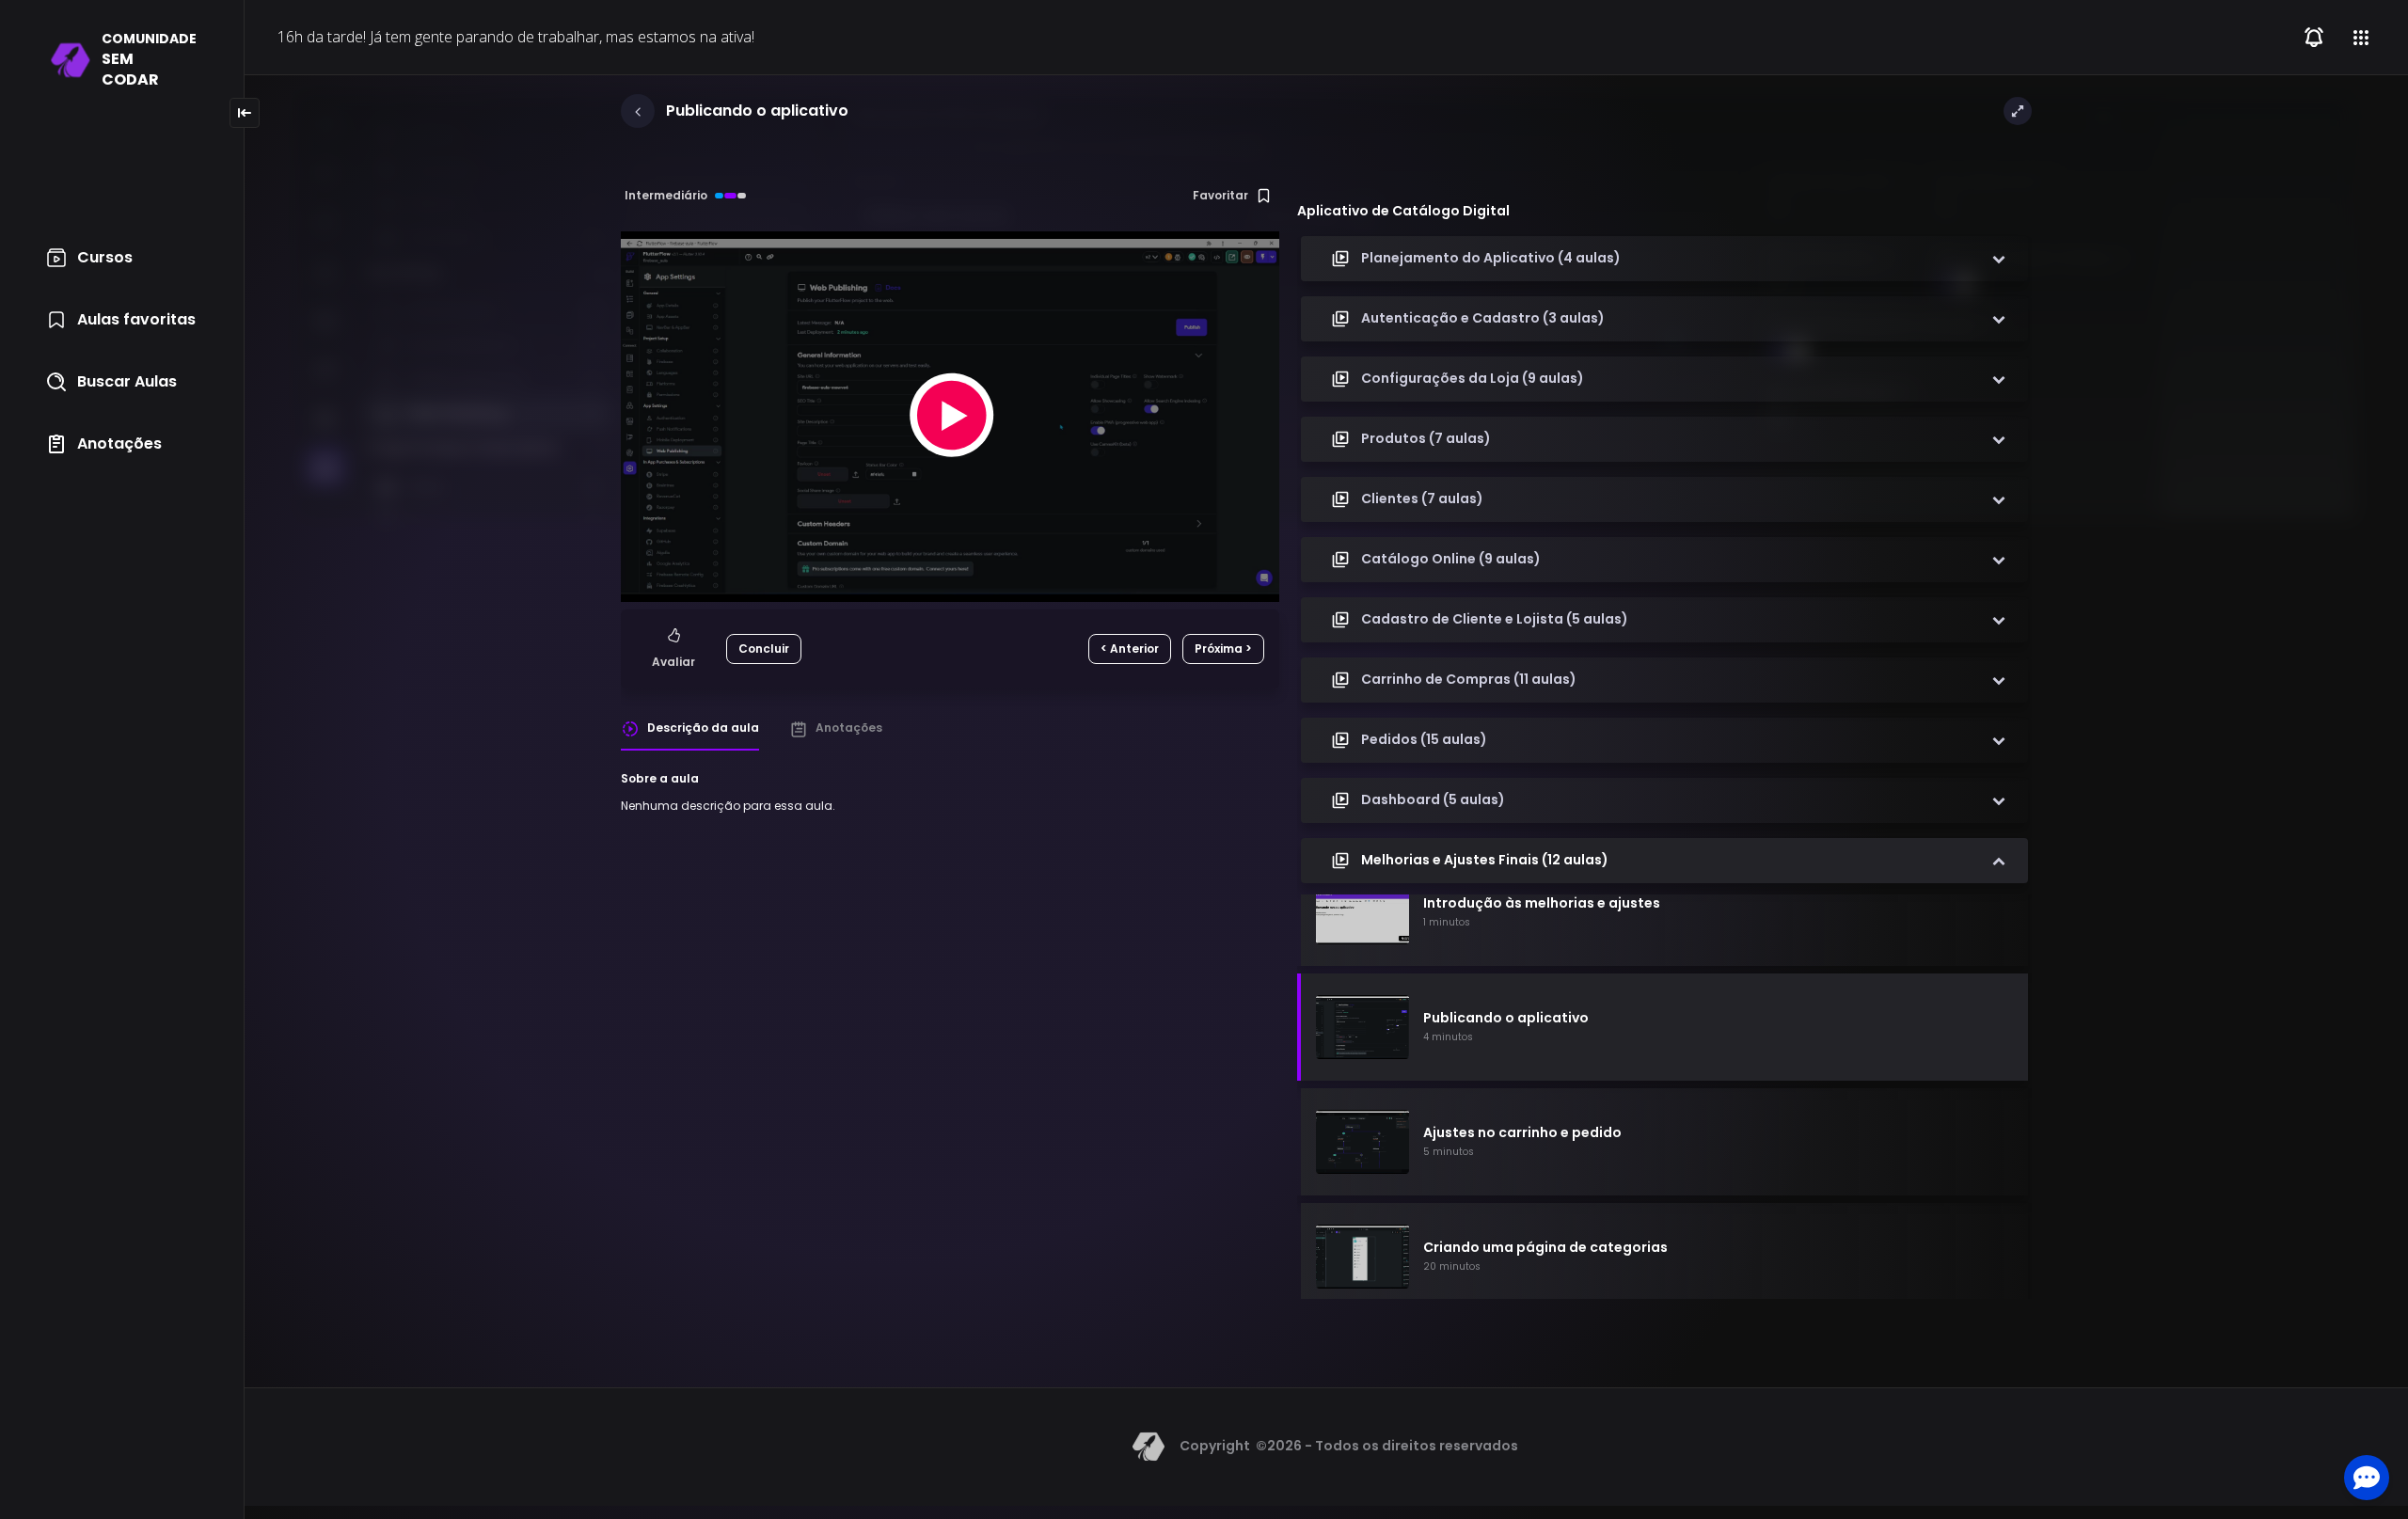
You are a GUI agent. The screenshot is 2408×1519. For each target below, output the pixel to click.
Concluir (764, 649)
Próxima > (1223, 649)
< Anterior (1130, 649)
